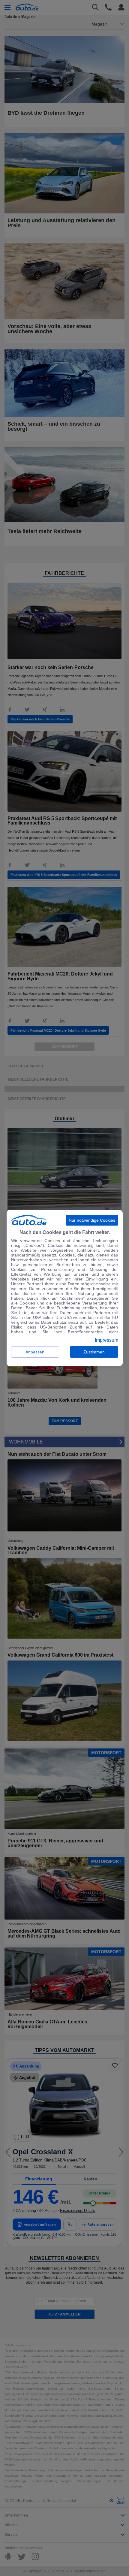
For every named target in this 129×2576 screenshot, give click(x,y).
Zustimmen (94, 1352)
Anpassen (35, 1352)
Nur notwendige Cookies (92, 1220)
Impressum (106, 1340)
